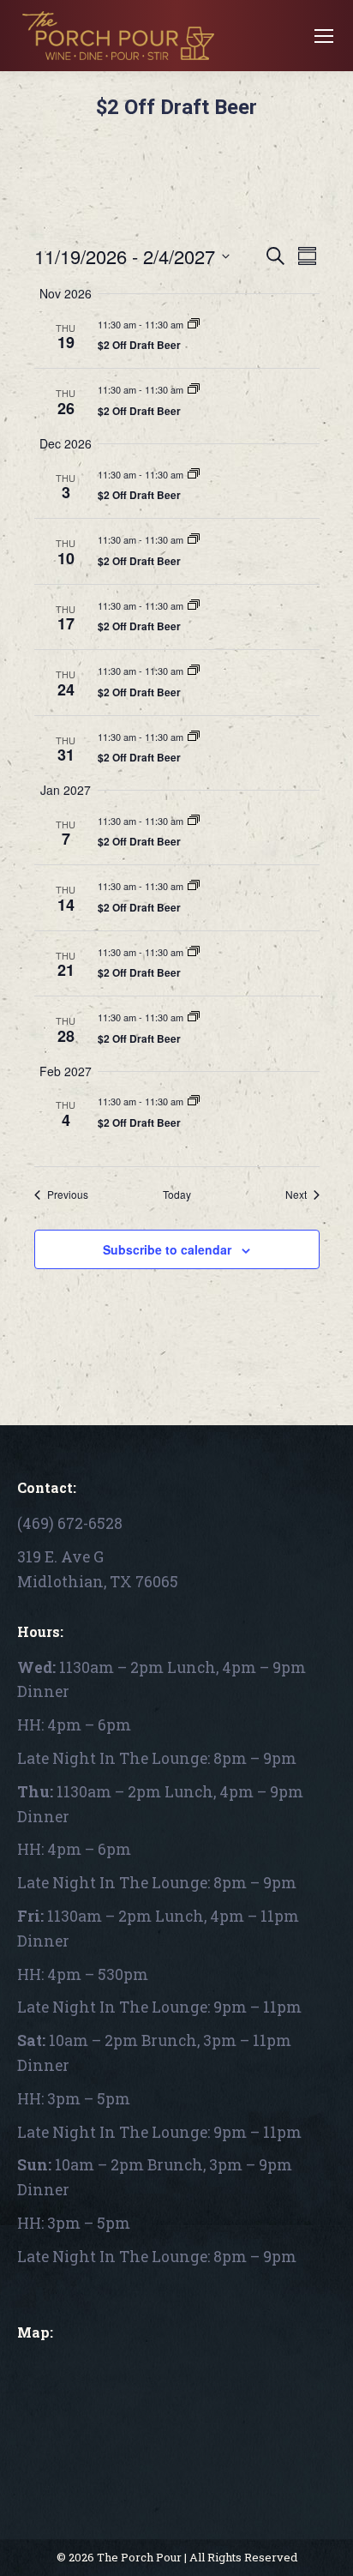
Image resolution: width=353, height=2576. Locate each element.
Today (177, 1195)
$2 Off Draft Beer (139, 345)
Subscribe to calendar (167, 1249)
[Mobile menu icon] (324, 36)
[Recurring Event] (194, 324)
